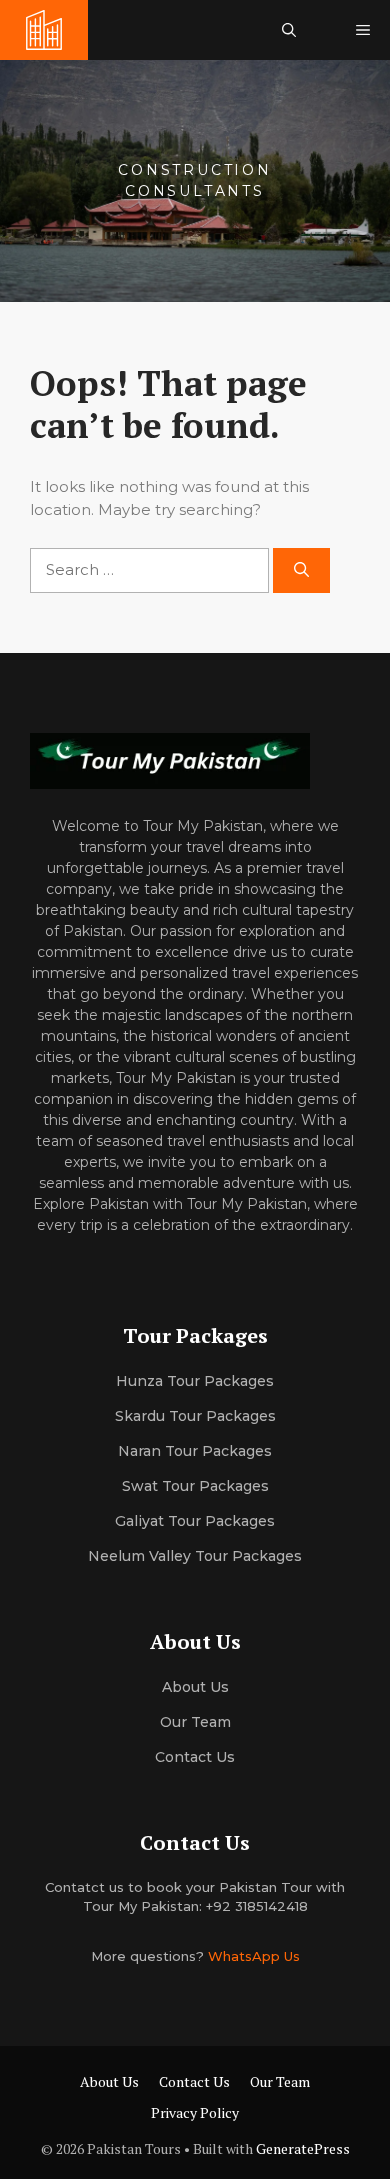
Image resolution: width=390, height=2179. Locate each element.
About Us (109, 2081)
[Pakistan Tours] (44, 30)
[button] (289, 30)
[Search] (301, 570)
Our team (195, 1722)
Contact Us (195, 1757)
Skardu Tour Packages (195, 1416)
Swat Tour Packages (195, 1486)
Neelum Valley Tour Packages (195, 1556)
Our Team (280, 2081)
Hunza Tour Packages (195, 1381)
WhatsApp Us (254, 1956)
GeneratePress (303, 2148)
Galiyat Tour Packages (195, 1521)
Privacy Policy (195, 2112)
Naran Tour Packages (195, 1451)
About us (195, 1687)
